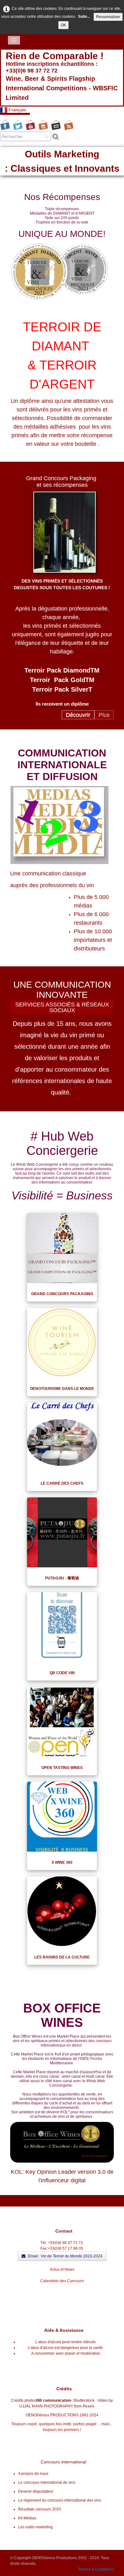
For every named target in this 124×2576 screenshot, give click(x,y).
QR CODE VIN (62, 1673)
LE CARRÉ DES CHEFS (62, 1483)
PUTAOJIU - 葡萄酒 (62, 1578)
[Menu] (14, 40)
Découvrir (78, 715)
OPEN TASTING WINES (62, 1768)
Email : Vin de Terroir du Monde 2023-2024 (65, 2256)
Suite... (84, 17)
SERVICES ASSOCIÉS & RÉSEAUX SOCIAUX (62, 1007)
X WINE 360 (62, 1862)
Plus (104, 715)
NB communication (54, 2400)
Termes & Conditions (96, 2569)
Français (18, 110)
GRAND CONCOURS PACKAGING (62, 1294)
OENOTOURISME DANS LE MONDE (62, 1389)
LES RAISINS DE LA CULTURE (62, 1957)
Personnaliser (108, 17)
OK (63, 25)
